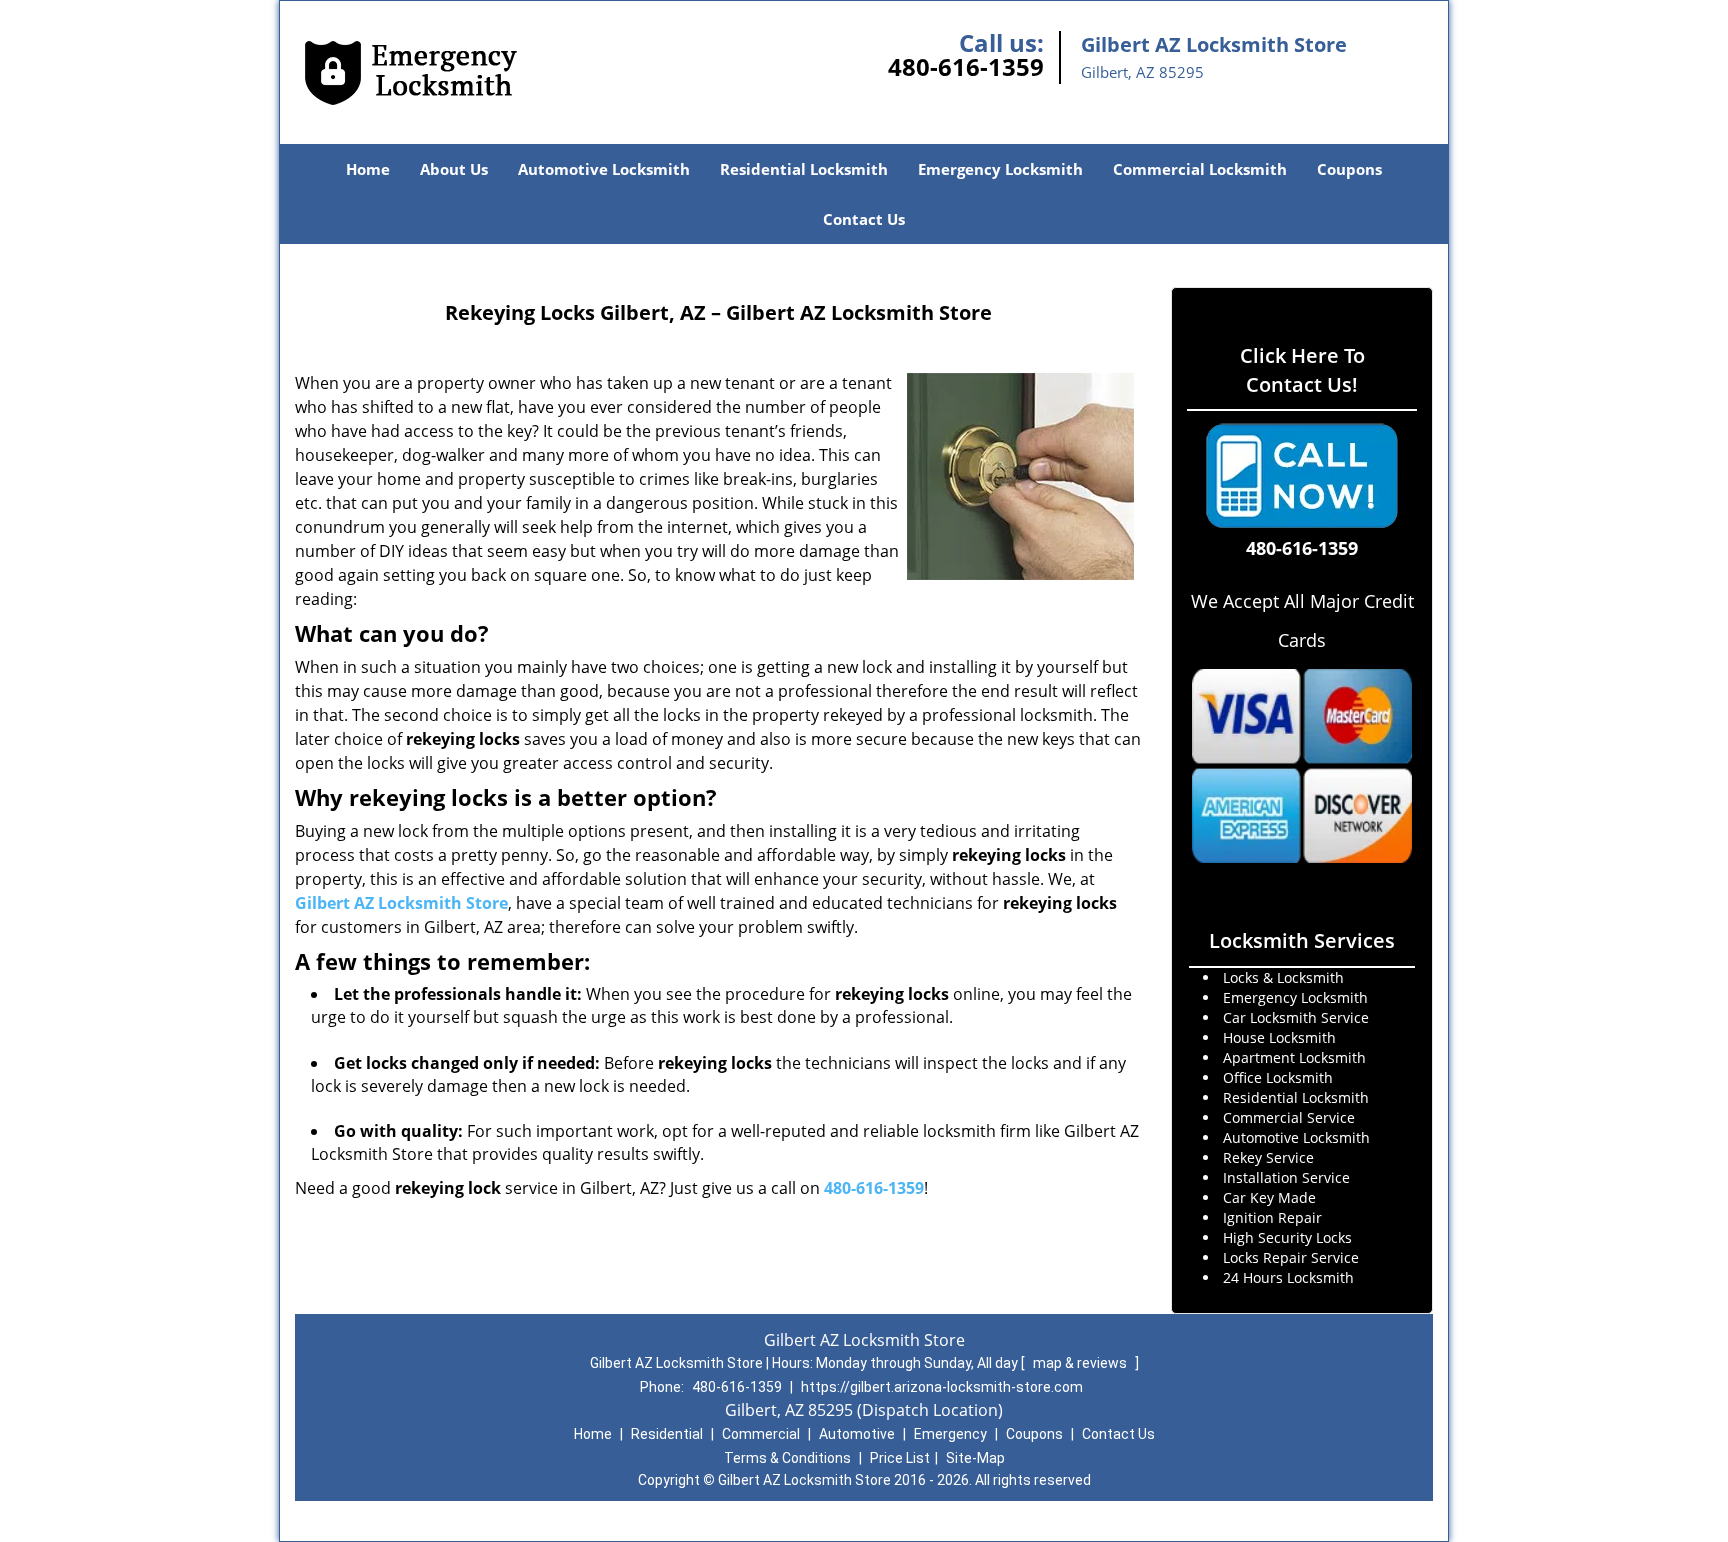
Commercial (761, 1434)
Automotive (857, 1434)
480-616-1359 (966, 66)
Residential (667, 1434)
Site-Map (975, 1458)
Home (368, 169)
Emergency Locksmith (1000, 169)
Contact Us (864, 219)
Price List (900, 1458)
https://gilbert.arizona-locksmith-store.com (942, 1387)
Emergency (950, 1434)
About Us (454, 169)
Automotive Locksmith (604, 169)
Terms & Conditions (787, 1458)
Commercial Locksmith (1200, 169)
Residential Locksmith (804, 169)
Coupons (1349, 169)
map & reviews (1081, 1363)
